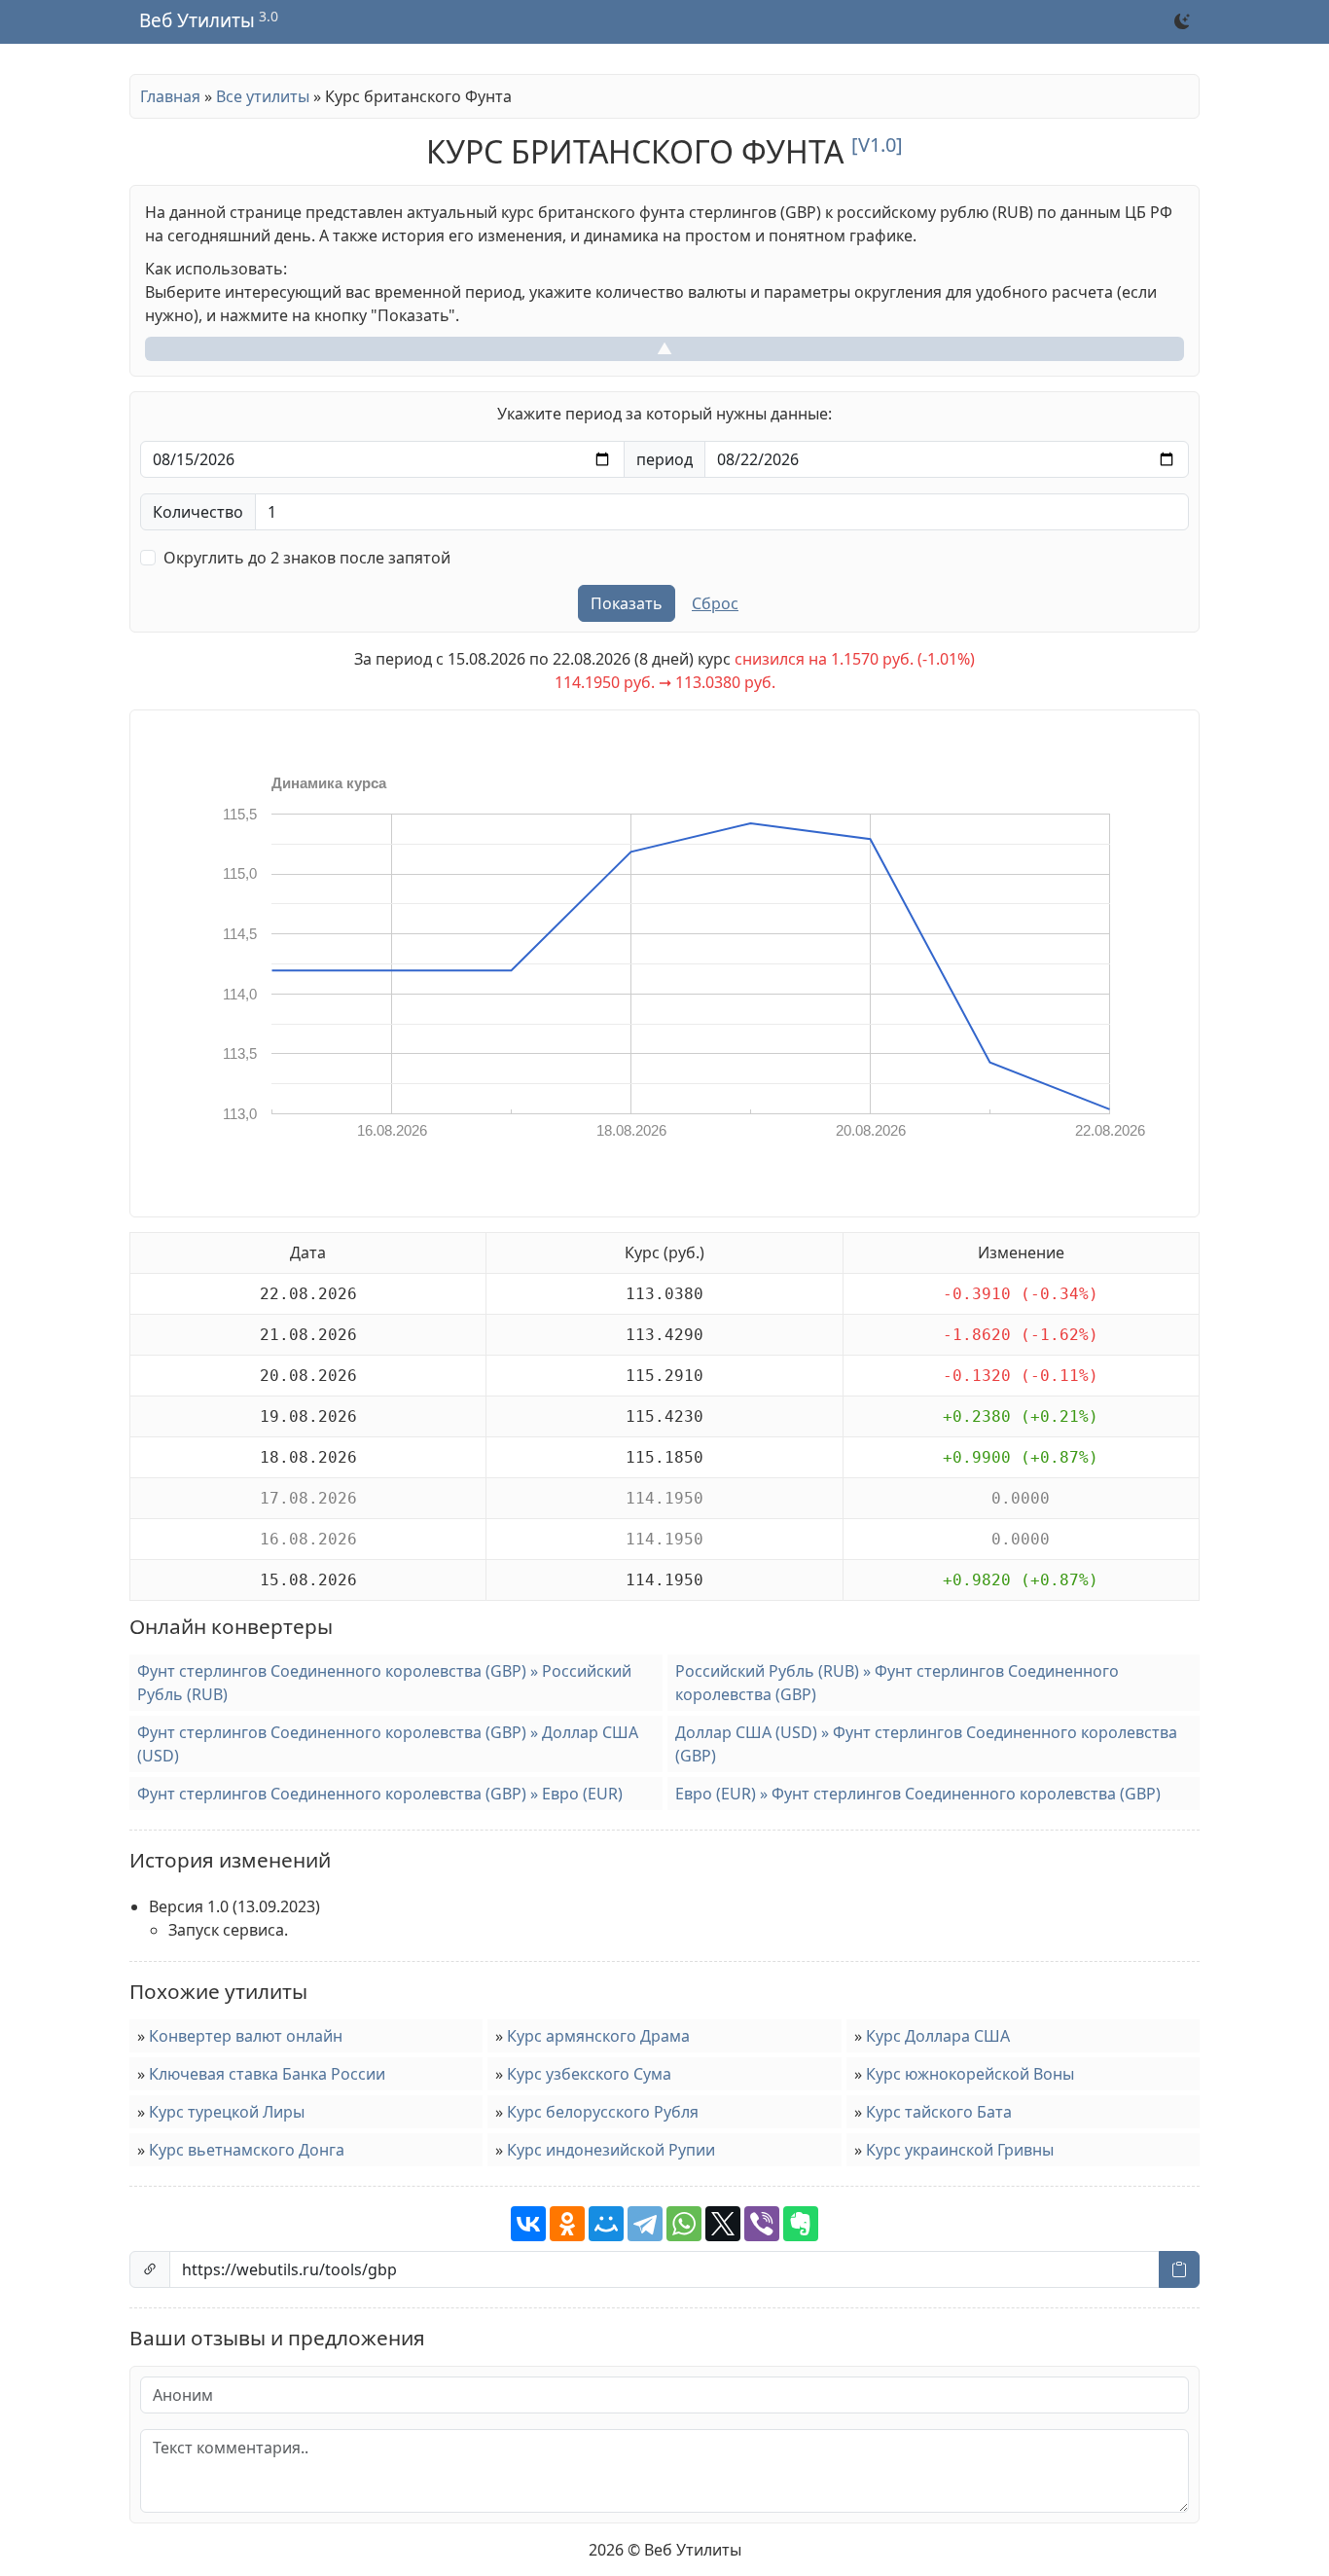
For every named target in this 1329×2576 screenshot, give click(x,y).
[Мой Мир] (606, 2224)
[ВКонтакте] (528, 2224)
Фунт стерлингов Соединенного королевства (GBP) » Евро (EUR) (380, 1794)
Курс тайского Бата (939, 2112)
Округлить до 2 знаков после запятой (307, 558)
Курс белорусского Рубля (603, 2112)
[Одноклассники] (567, 2224)
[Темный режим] (1182, 21)
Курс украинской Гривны (960, 2150)
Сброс (715, 603)
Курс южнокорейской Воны (970, 2074)
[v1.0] (877, 145)
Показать (627, 603)
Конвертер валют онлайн (246, 2036)
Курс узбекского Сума (589, 2074)
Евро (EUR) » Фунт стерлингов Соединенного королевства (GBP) (918, 1794)
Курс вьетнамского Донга (247, 2150)
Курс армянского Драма (598, 2036)
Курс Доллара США (938, 2036)
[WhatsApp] (684, 2224)
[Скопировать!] (1179, 2269)
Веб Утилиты (197, 21)
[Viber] (762, 2224)
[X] (723, 2224)
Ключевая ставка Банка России (267, 2074)
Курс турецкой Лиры (227, 2112)
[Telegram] (645, 2224)
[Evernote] (801, 2224)
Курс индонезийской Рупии (611, 2150)
